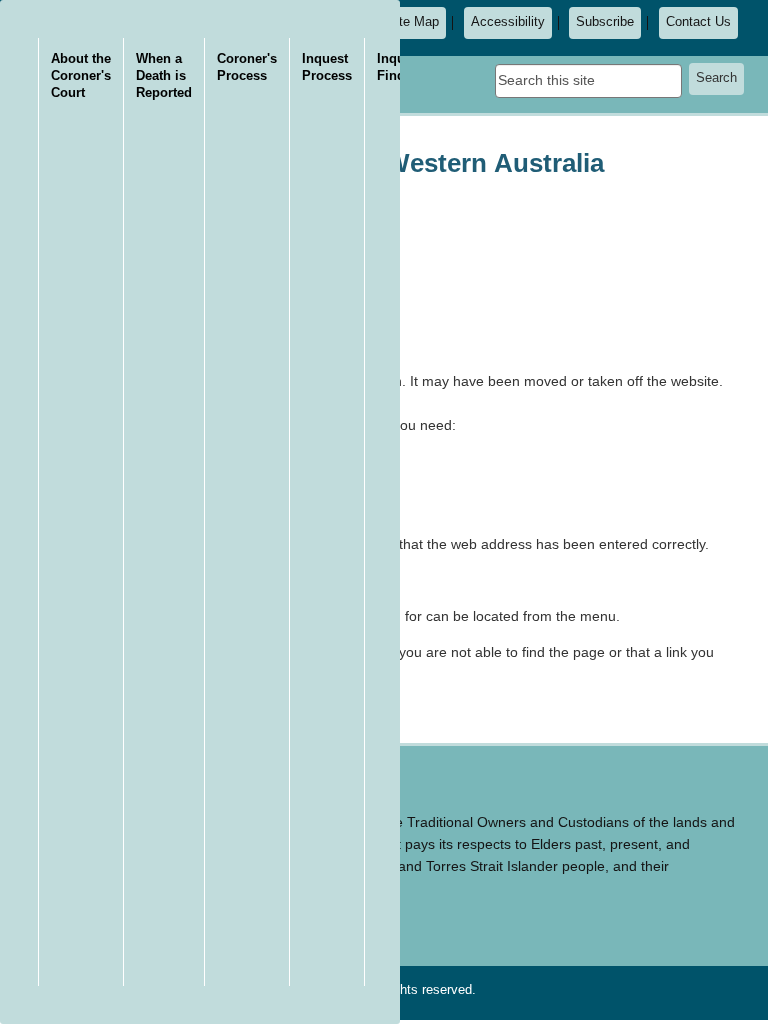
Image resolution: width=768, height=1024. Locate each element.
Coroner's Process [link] (247, 67)
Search (716, 78)
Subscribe (605, 22)
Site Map (413, 22)
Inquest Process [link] (327, 67)
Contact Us (698, 22)
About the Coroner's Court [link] (81, 75)
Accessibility (508, 22)
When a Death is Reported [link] (164, 75)
